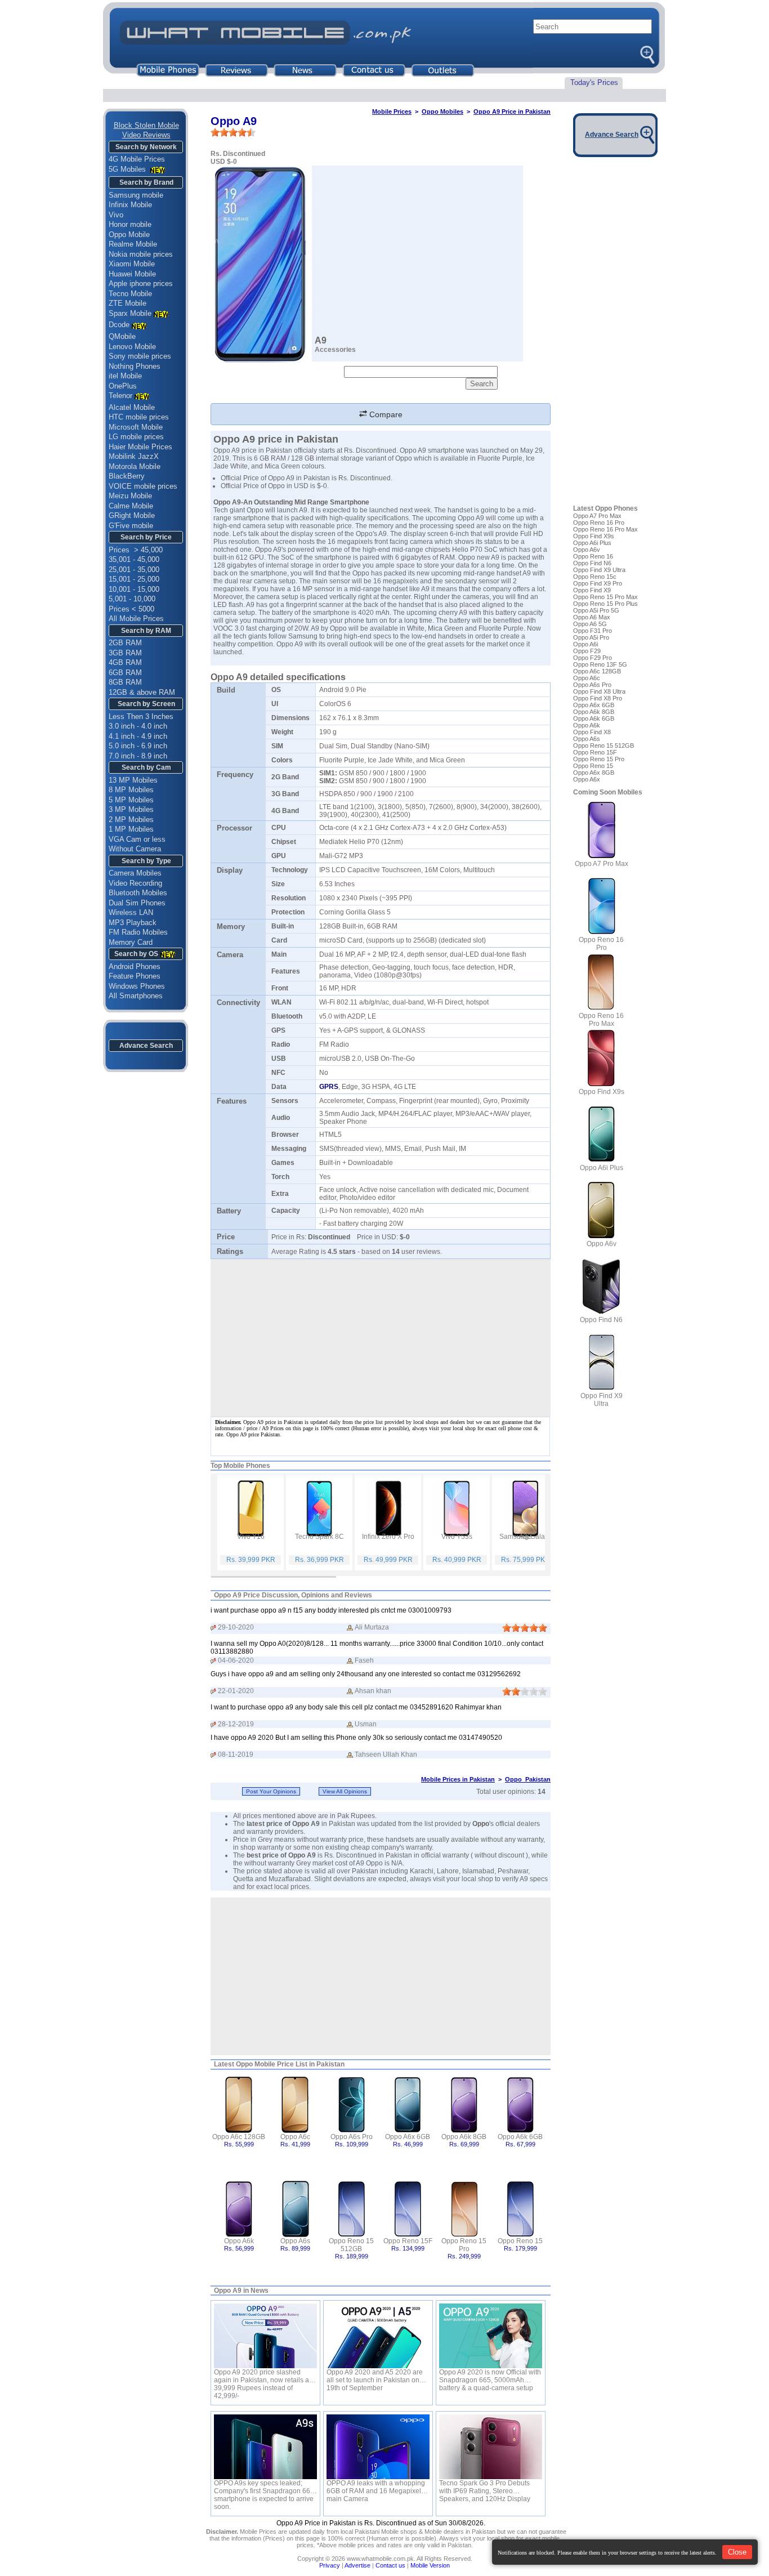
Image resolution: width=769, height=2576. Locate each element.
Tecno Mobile (130, 294)
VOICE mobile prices (143, 486)
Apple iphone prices (141, 284)
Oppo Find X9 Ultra (599, 570)
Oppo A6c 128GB (239, 2137)
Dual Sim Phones (137, 903)
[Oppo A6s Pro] (352, 2104)
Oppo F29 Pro (593, 658)
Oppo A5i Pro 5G (596, 610)
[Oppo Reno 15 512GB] (352, 2208)
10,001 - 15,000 (134, 589)
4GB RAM (125, 662)
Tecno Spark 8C (319, 1537)
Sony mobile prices (140, 356)
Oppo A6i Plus (592, 543)
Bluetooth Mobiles (138, 893)
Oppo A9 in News (241, 2291)
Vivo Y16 (251, 1537)
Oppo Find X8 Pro (598, 698)
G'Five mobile (131, 526)
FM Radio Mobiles (138, 932)
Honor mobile (130, 224)
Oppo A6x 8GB (594, 773)
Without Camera (135, 849)
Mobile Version (430, 2565)
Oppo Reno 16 (593, 556)
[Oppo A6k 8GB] (464, 2104)
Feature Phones (135, 976)
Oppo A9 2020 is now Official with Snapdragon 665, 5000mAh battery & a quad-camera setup (490, 2376)
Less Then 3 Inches (141, 716)
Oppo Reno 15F (408, 2241)
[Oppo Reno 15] (520, 2208)
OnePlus (123, 386)
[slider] (233, 132)
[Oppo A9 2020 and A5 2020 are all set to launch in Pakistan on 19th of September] (378, 2336)
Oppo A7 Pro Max (597, 516)
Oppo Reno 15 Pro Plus (605, 604)
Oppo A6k (239, 2241)
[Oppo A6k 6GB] (520, 2104)
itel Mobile (125, 376)
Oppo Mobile (129, 235)
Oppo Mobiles (442, 111)
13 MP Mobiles (133, 780)
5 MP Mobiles (131, 800)
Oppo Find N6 (592, 563)
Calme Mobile (131, 506)
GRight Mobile (132, 515)
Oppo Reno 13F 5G (600, 664)
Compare (385, 414)
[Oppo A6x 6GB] (408, 2104)
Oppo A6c (295, 2137)
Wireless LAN (131, 912)
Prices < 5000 (131, 609)
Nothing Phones (135, 366)
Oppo (285, 644)
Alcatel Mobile (132, 407)
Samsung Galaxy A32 (526, 1537)
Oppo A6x (587, 779)
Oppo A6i (585, 644)
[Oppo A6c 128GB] (239, 2104)
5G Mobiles (128, 169)
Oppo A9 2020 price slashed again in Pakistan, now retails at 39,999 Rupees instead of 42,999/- (262, 2376)
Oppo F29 (587, 651)
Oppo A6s (295, 2241)
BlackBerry (127, 476)
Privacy (330, 2565)
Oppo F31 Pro (593, 631)
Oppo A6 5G (590, 624)
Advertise (357, 2565)
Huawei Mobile (132, 274)
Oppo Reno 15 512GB (351, 2245)
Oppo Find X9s (594, 536)
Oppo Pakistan (528, 1779)
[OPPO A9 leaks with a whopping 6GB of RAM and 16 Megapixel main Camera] (378, 2447)
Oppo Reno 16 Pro (599, 523)
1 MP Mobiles (131, 829)
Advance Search (146, 1046)
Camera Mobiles (135, 873)
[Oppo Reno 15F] (408, 2208)
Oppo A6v (587, 550)
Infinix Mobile (130, 205)
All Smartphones (136, 996)
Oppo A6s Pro (352, 2137)
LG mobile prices (136, 437)
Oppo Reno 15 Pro (464, 2245)
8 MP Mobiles (131, 790)
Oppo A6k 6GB (520, 2137)
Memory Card (131, 942)
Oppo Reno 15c (595, 577)
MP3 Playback (133, 923)
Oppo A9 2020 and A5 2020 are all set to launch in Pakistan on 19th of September (375, 2376)
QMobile (122, 336)
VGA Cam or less (137, 839)
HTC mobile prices (139, 417)
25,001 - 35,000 (134, 570)
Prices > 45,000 (136, 550)
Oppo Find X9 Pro (598, 583)
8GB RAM (125, 682)
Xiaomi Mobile (132, 264)
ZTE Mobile (128, 303)
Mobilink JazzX (134, 456)
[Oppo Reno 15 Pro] (464, 2208)
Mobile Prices (392, 111)
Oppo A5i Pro (591, 637)
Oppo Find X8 (592, 732)
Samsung (303, 636)
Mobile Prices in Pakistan (458, 1779)
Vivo (116, 215)
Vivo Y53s (457, 1537)
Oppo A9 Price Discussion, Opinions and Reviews (293, 1595)
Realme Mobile (133, 244)
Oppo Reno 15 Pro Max (605, 597)
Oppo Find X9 (592, 590)
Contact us (390, 2565)
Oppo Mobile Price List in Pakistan (290, 2064)
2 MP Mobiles (131, 820)
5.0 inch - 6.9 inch (138, 746)
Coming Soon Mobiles (608, 792)
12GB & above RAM (142, 692)
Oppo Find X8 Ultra (599, 691)
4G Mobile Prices (137, 159)
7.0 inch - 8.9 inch (138, 756)
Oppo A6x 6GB (408, 2137)
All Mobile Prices (136, 619)
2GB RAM (125, 643)
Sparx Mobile (130, 313)
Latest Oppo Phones (605, 508)
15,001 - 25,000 (134, 579)
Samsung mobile (136, 195)
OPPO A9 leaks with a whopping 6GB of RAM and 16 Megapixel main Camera (376, 2487)
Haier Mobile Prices (140, 447)
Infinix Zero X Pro (388, 1537)
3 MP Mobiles (131, 809)
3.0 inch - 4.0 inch (138, 726)
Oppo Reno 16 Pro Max (605, 529)
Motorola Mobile (135, 466)
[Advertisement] (381, 1976)
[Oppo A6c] (295, 2104)
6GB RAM (125, 673)
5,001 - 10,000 (132, 599)
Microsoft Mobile (136, 427)
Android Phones (135, 966)
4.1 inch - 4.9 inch (138, 736)
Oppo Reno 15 (520, 2241)
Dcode (119, 325)
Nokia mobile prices (141, 254)
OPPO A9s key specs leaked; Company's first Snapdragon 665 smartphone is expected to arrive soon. (264, 2487)
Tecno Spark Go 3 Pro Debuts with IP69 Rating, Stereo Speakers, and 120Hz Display (485, 2487)
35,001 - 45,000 (134, 559)
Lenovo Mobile (132, 347)
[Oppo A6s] (295, 2208)
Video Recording (135, 883)
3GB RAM (125, 653)
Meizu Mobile (130, 496)
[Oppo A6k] (239, 2208)
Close (737, 2552)
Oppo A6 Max (592, 617)
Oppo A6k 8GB (464, 2137)
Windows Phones (137, 986)
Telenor (120, 396)
